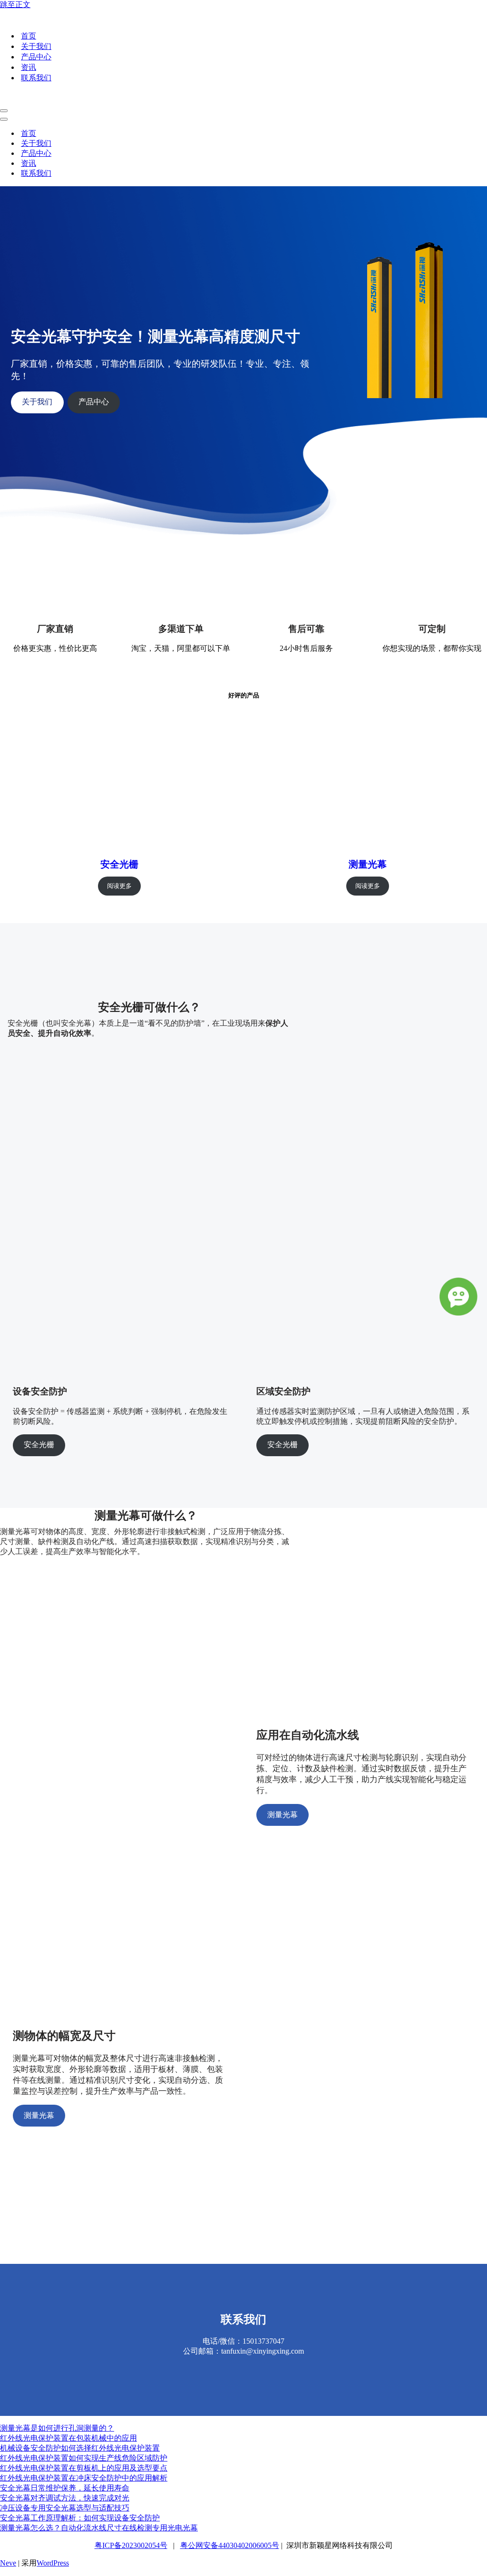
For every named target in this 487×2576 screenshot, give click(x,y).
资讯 (29, 67)
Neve (8, 2563)
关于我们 (36, 46)
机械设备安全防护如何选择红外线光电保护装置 (80, 2448)
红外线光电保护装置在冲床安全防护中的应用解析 (84, 2478)
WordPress (53, 2563)
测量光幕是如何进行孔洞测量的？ (57, 2428)
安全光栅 (119, 864)
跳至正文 (15, 5)
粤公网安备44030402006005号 (230, 2545)
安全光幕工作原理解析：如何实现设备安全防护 (80, 2518)
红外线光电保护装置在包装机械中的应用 (68, 2438)
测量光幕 (368, 864)
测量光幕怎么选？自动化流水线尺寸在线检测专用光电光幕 (99, 2528)
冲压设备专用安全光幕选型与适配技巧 (65, 2508)
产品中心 (36, 57)
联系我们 (36, 78)
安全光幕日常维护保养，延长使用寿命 (65, 2488)
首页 (29, 36)
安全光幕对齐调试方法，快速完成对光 (65, 2498)
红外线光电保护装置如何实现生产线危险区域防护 (84, 2458)
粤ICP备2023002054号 (131, 2545)
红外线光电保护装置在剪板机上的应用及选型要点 (84, 2468)
